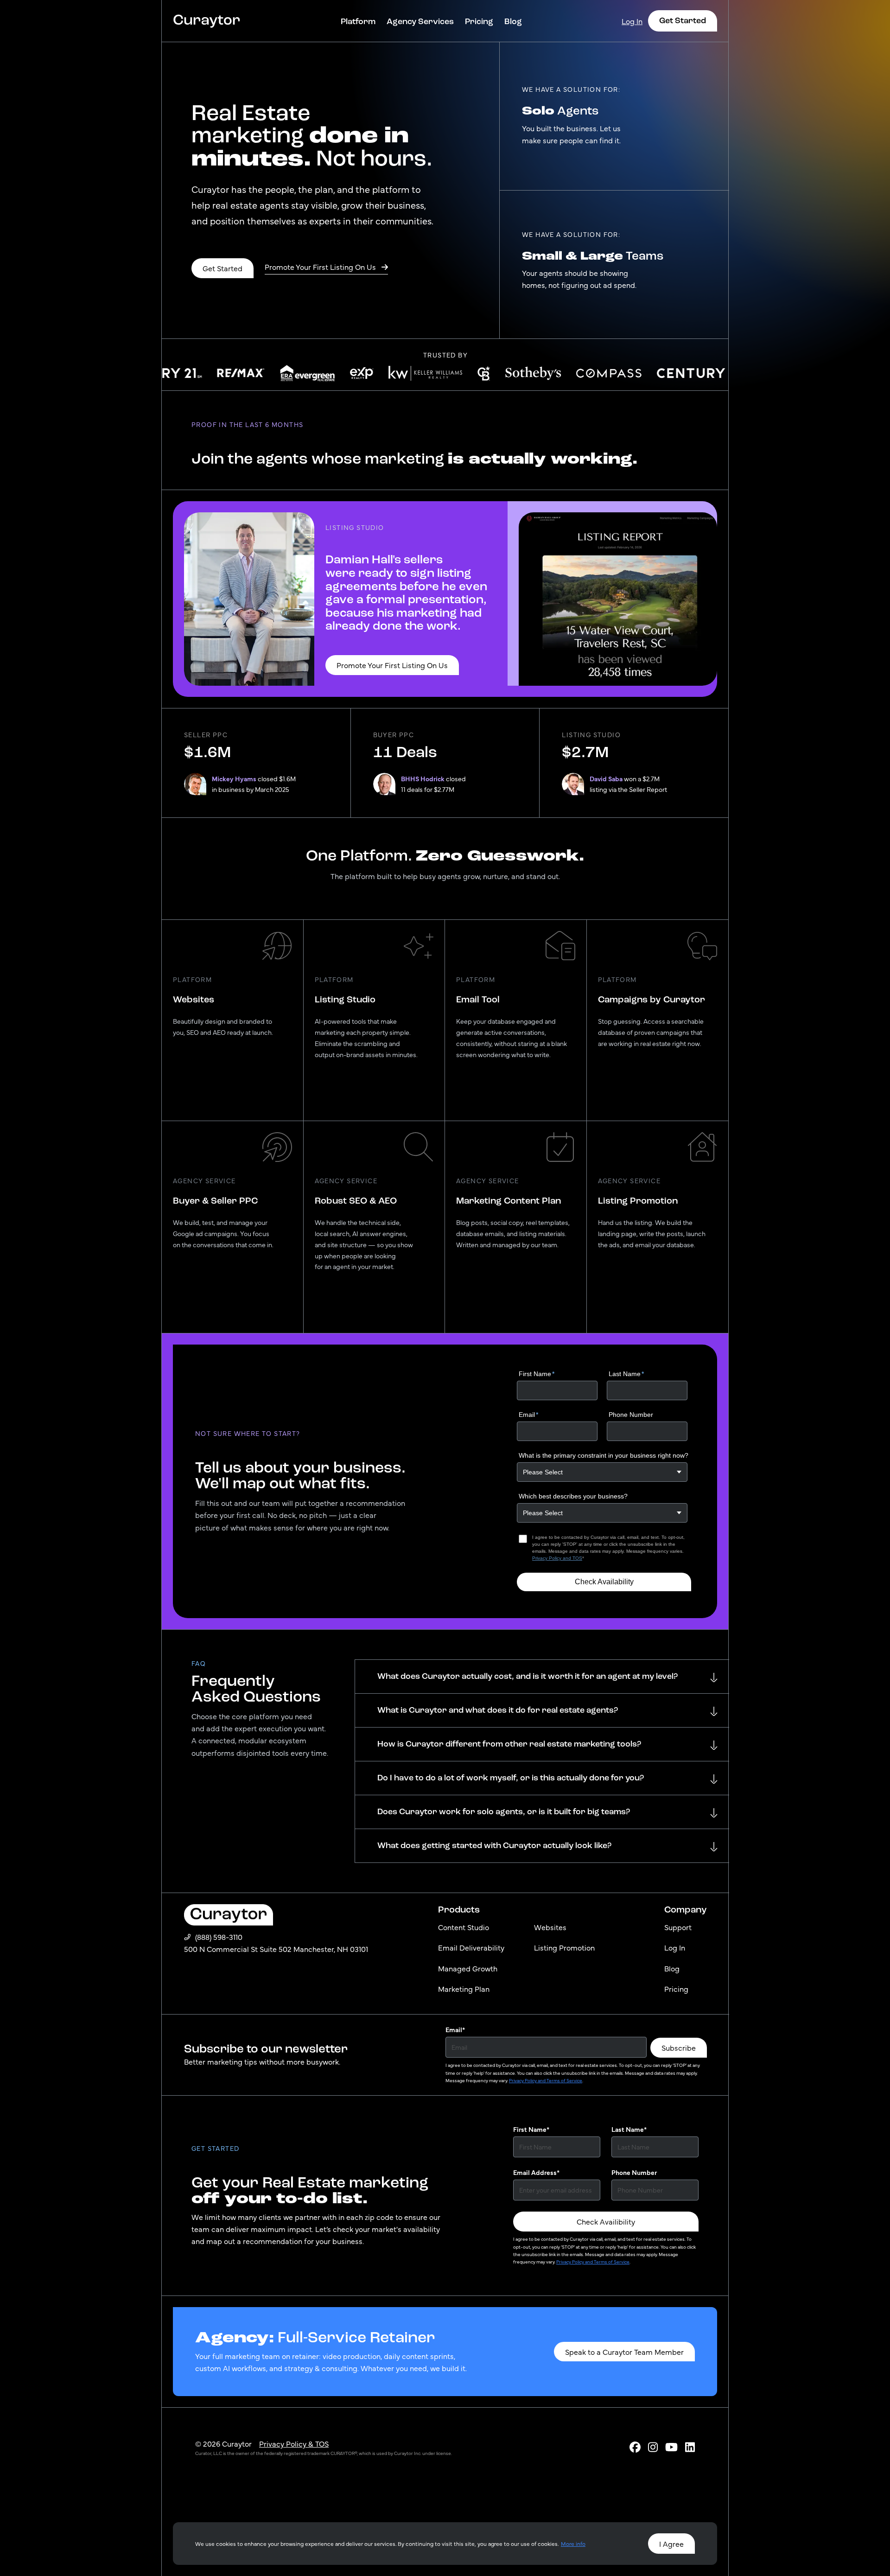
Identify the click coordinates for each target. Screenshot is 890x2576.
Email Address (536, 2172)
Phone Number (634, 2172)
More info (573, 2544)
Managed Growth (468, 1968)
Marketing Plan (464, 1989)
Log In (632, 21)
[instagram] (653, 2446)
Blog (513, 21)
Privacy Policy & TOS (294, 2443)
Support (678, 1927)
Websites (550, 1927)
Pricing (479, 21)
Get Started (683, 20)
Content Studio (464, 1927)
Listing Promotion (564, 1947)
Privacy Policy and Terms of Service (546, 2080)
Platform (358, 21)
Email (455, 2029)
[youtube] (671, 2446)
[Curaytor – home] (207, 21)
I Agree (671, 2544)
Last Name (629, 2129)
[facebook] (635, 2446)
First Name (531, 2129)
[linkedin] (690, 2446)
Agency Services (420, 21)
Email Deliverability (471, 1947)
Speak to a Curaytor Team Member (624, 2352)
